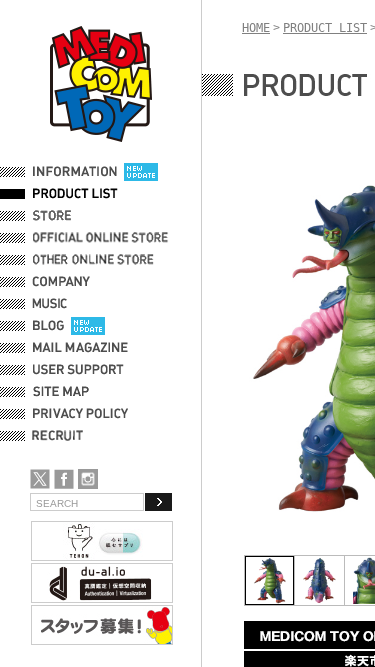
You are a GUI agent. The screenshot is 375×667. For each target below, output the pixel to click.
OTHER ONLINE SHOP (95, 260)
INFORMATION (75, 172)
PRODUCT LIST (75, 194)
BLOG (48, 326)
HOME (256, 28)
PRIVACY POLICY (80, 414)
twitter (40, 479)
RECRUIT (61, 436)
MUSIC (53, 304)
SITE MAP (61, 392)
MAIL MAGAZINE (80, 348)
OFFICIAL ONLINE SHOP (102, 238)
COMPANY (61, 282)
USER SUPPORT (78, 370)
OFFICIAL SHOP (77, 216)
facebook (64, 479)
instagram (88, 479)
